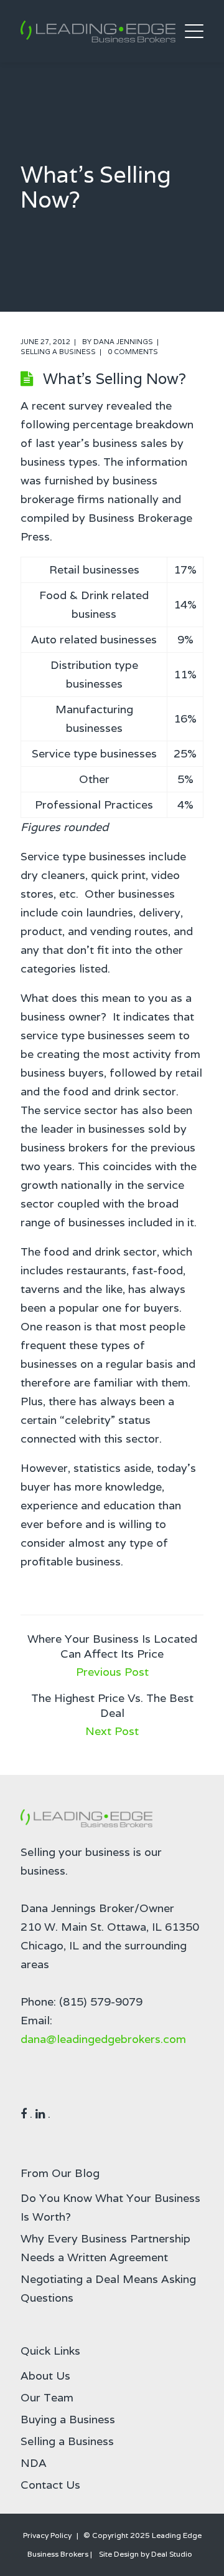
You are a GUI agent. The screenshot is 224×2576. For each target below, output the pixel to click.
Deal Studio (172, 2554)
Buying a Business (68, 2419)
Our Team (47, 2397)
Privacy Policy (47, 2535)
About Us (45, 2376)
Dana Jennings (123, 342)
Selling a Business (58, 352)
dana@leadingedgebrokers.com (103, 2039)
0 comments (133, 352)
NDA (34, 2463)
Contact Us (50, 2485)
